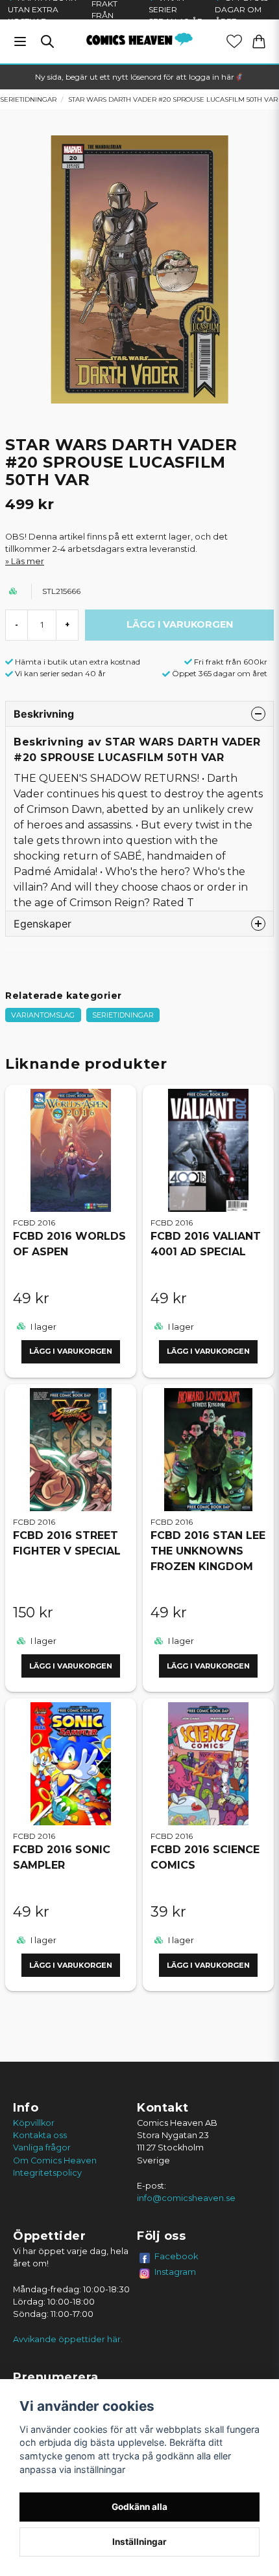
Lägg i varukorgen (71, 1351)
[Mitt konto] (234, 41)
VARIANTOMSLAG (43, 1015)
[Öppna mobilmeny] (20, 41)
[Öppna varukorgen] (259, 41)
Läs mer (28, 561)
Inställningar (139, 2542)
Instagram (175, 2272)
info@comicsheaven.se (186, 2198)
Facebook (176, 2256)
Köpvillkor (34, 2123)
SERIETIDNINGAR (123, 1015)
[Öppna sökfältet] (47, 41)
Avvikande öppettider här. (68, 2339)
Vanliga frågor (42, 2148)
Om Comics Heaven (55, 2160)
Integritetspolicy (47, 2173)
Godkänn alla (139, 2507)
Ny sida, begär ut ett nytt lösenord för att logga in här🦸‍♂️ (139, 77)
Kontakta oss (40, 2135)
